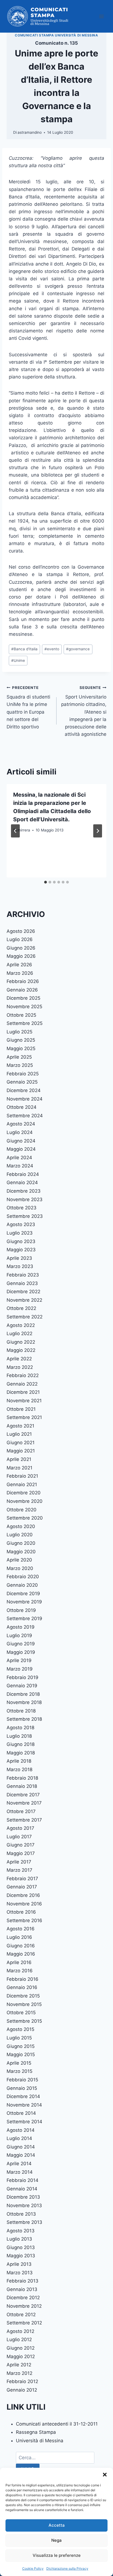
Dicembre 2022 (23, 1292)
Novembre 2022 (24, 1300)
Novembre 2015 (24, 2004)
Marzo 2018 (19, 1769)
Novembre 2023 (25, 1199)
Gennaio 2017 (22, 1887)
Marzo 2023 (20, 1266)
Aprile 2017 (19, 1862)
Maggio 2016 (21, 1954)
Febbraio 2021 (22, 1476)
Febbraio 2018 (22, 1778)
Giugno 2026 (21, 948)
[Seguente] (98, 831)
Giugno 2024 (21, 1141)
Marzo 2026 (20, 973)
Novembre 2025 (24, 1007)
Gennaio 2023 (22, 1283)
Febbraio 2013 (22, 2281)
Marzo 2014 (20, 2172)
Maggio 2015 (21, 2054)
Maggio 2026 (21, 956)
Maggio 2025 (21, 1048)
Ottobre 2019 (21, 1610)
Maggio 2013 (21, 2256)
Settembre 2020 (25, 1518)
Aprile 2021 (19, 1459)
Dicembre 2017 (23, 1795)
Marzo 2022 (20, 1367)
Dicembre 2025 (23, 998)
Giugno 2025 (21, 1040)
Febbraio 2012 (22, 2381)
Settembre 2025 (25, 1023)
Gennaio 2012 (22, 2390)
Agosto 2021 (20, 1426)
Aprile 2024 (19, 1158)
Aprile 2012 (19, 2365)
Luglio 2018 (19, 1736)
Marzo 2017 (19, 1870)
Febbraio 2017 (22, 1879)
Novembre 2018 (24, 1702)
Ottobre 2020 (22, 1510)
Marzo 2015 (19, 2071)
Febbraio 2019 (22, 1677)
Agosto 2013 (21, 2231)
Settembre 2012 (24, 2323)
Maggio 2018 (21, 1753)
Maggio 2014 (21, 2155)
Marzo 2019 (20, 1669)
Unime (18, 660)
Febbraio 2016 (22, 1979)
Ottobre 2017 (21, 1811)
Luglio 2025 (19, 1032)
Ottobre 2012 (21, 2315)
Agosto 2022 (21, 1325)
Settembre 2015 (24, 2021)
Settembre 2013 (24, 2222)
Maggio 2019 (21, 1652)
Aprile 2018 (19, 1761)
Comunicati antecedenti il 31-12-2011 (57, 2424)
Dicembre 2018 (23, 1694)
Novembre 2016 (24, 1904)
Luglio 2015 (19, 2038)
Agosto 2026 (21, 931)
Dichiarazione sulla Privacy (67, 2568)
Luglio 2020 (20, 1535)
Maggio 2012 (21, 2356)
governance (78, 649)
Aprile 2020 (19, 1560)
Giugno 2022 (21, 1342)
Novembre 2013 (24, 2205)
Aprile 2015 (19, 2063)
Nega (56, 2540)
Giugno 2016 (21, 1946)
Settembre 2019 (24, 1618)
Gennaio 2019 (22, 1686)
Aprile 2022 (19, 1359)
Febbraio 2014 (22, 2180)
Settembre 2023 (25, 1216)
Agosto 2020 (21, 1526)
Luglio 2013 (19, 2239)
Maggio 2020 (21, 1552)
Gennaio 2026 (22, 990)
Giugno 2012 (21, 2348)
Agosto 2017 (20, 1828)
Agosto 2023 (21, 1224)
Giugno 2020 (21, 1543)
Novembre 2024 (25, 1099)
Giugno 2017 (21, 1845)
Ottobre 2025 (21, 1015)
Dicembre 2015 (23, 1996)
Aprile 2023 (19, 1258)
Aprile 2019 (19, 1660)
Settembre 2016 (24, 1920)
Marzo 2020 (20, 1568)
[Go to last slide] (15, 831)
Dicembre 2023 (24, 1191)
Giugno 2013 (21, 2247)
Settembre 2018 (24, 1719)
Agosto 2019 (21, 1627)
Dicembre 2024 (24, 1090)
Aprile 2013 (19, 2264)
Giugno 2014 (21, 2147)
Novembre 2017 (24, 1803)
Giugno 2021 (21, 1443)
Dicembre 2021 (23, 1392)
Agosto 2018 (20, 1728)
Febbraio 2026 (23, 981)
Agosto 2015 (20, 2029)
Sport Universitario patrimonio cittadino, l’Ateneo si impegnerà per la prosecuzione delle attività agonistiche (84, 711)
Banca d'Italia (24, 649)
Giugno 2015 (21, 2046)
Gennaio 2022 (22, 1384)
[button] (105, 2475)
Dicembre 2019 (23, 1594)
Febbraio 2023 (23, 1275)
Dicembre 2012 (23, 2298)
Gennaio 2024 (22, 1182)
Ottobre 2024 (22, 1107)
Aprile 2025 (19, 1057)
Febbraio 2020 (23, 1577)
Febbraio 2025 (23, 1074)
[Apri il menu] (101, 16)
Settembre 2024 (25, 1116)
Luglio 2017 (19, 1837)
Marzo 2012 (19, 2373)
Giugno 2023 (21, 1241)
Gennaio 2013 (22, 2289)
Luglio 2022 (19, 1333)
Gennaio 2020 (22, 1585)
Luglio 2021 (19, 1434)
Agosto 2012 (20, 2331)
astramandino (30, 132)
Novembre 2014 (24, 2105)
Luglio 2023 (20, 1233)
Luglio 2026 (20, 939)
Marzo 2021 (19, 1468)
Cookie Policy (33, 2568)
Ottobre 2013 (21, 2214)
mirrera (24, 830)
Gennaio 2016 (22, 1987)
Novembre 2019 (24, 1602)
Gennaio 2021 (22, 1484)
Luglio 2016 (19, 1937)
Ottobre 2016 (21, 1912)
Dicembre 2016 (23, 1895)
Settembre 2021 (24, 1417)
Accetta (57, 2525)
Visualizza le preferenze (57, 2555)
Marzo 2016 (20, 1971)
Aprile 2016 (19, 1962)
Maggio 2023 (21, 1250)
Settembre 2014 (24, 2122)
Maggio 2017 (21, 1853)
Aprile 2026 (19, 965)
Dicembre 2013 (23, 2197)
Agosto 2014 (21, 2130)
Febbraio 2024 (23, 1174)
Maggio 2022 (21, 1350)
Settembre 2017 (24, 1820)
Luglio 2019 (19, 1635)
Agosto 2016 (21, 1929)
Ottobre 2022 (21, 1308)
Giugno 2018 (21, 1744)
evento (52, 649)
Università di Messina (40, 2441)
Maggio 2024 (21, 1149)
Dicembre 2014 (23, 2096)
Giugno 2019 (21, 1644)
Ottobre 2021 (21, 1409)
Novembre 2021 (24, 1401)
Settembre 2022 (25, 1317)
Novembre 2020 (25, 1501)
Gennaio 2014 (22, 2189)
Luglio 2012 (19, 2340)
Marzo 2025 (20, 1065)
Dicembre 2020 (24, 1493)
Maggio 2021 (21, 1451)
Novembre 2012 (24, 2306)
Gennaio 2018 (22, 1786)
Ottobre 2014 (21, 2113)
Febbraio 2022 (23, 1375)
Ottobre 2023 (22, 1208)
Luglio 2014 (19, 2138)
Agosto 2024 (21, 1124)
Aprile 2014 (19, 2164)
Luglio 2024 (20, 1132)
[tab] (46, 882)
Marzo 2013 (20, 2273)
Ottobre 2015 (21, 2013)
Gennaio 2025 (22, 1082)
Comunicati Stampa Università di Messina (56, 35)
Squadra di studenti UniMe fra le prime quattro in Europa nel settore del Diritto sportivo (28, 707)
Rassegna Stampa (36, 2432)
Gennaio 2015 (22, 2088)
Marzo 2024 (20, 1166)
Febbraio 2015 (22, 2080)
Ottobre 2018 (21, 1711)
